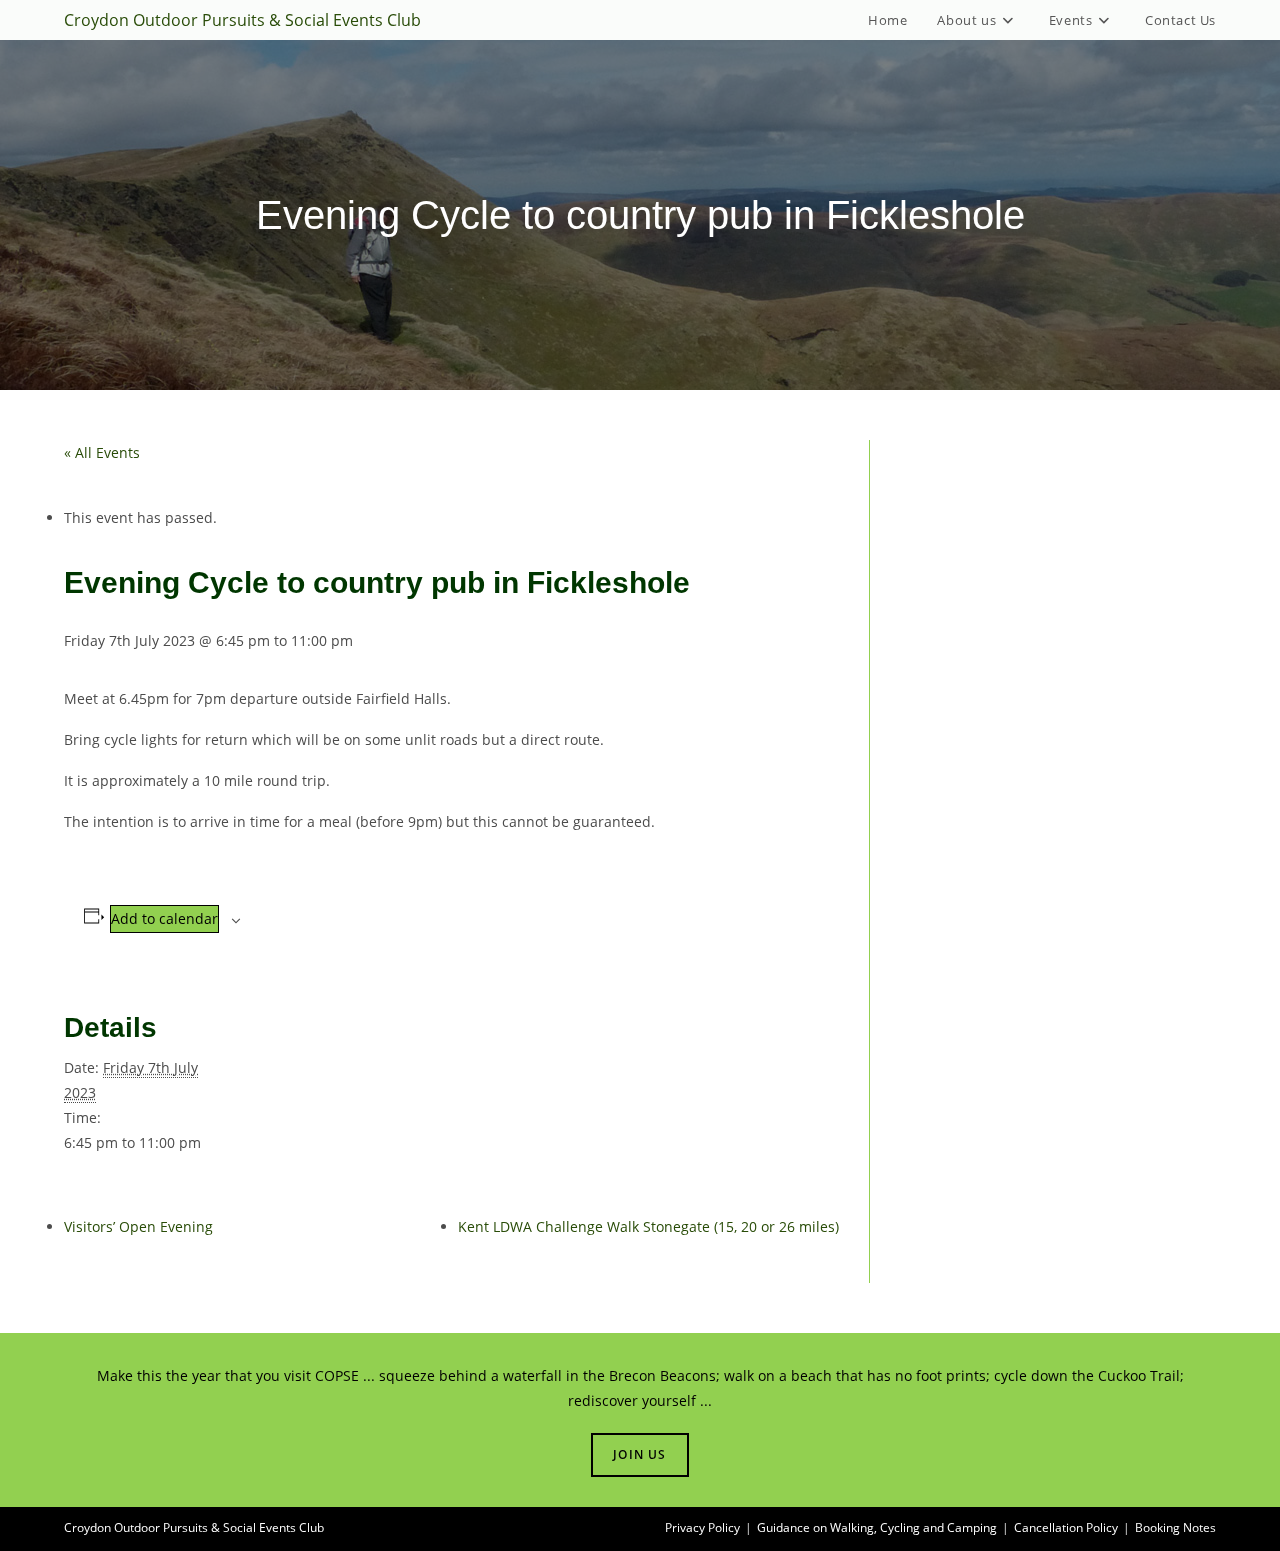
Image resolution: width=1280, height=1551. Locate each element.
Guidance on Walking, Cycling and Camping (877, 1527)
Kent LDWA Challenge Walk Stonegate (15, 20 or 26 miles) (648, 1226)
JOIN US (639, 1454)
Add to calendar (164, 918)
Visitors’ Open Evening (138, 1226)
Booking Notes (1175, 1527)
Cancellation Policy (1066, 1527)
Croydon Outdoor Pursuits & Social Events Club (242, 20)
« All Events (102, 452)
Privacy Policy (702, 1527)
